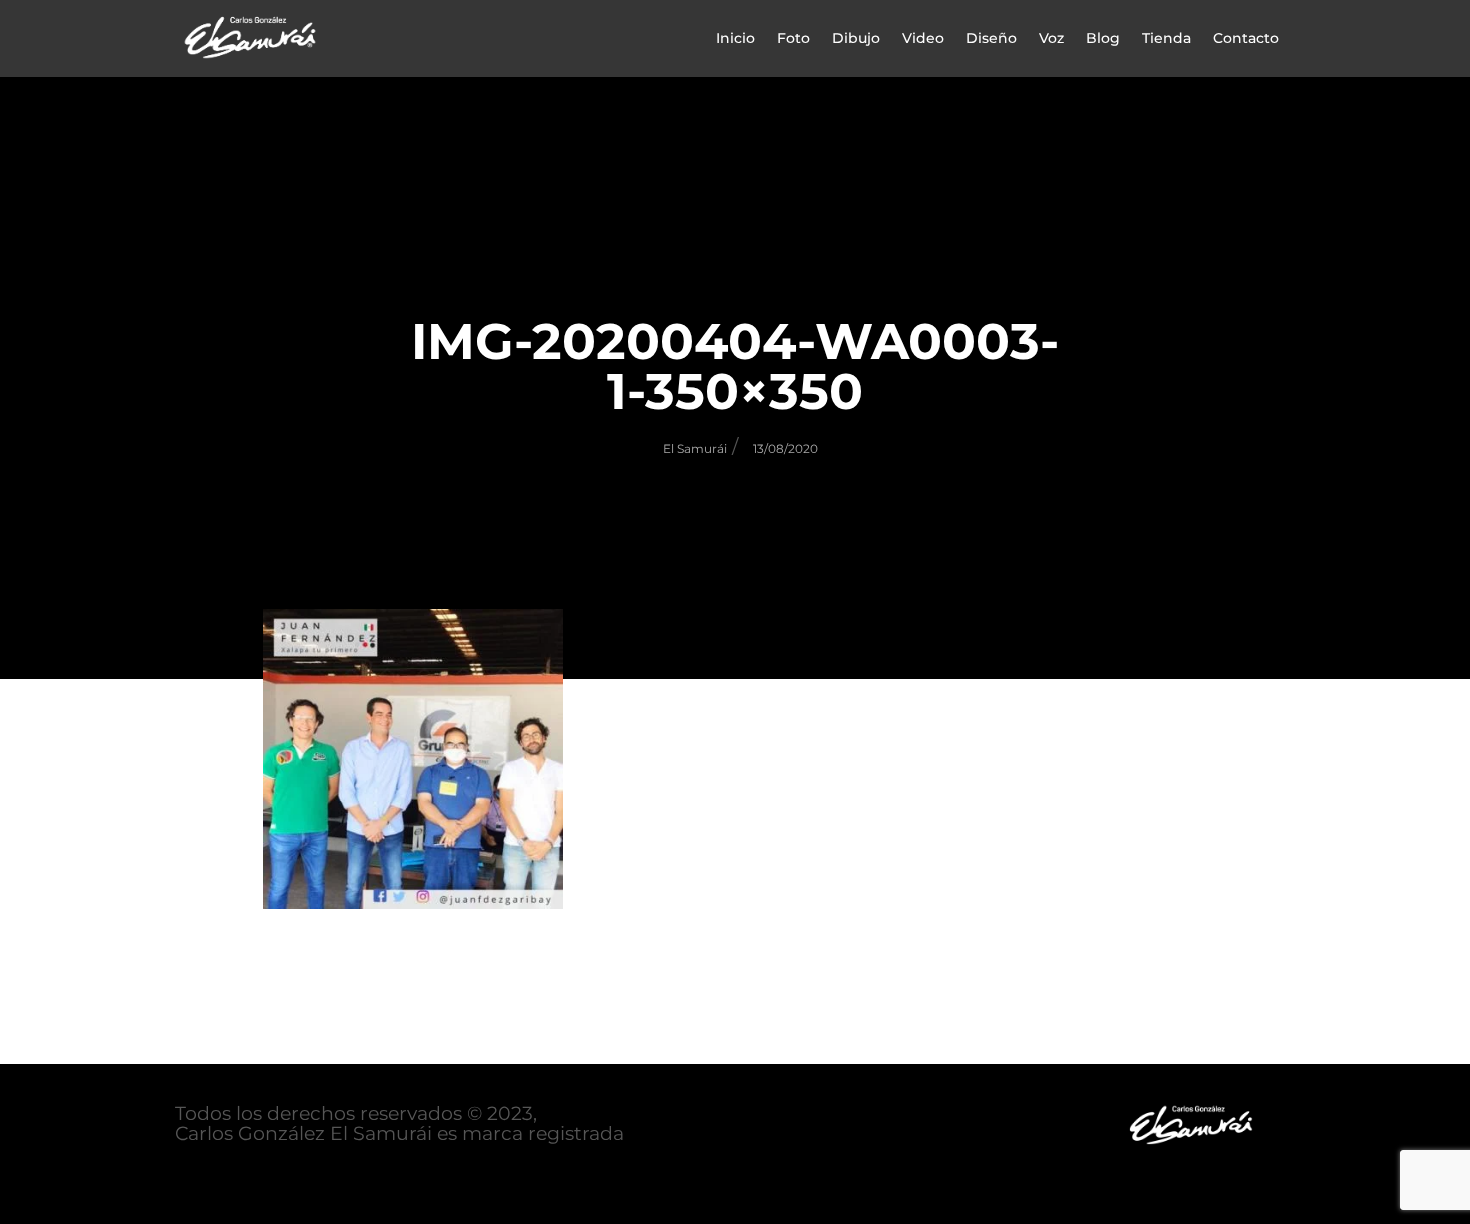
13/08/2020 (785, 448)
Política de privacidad (277, 1174)
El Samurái (695, 448)
